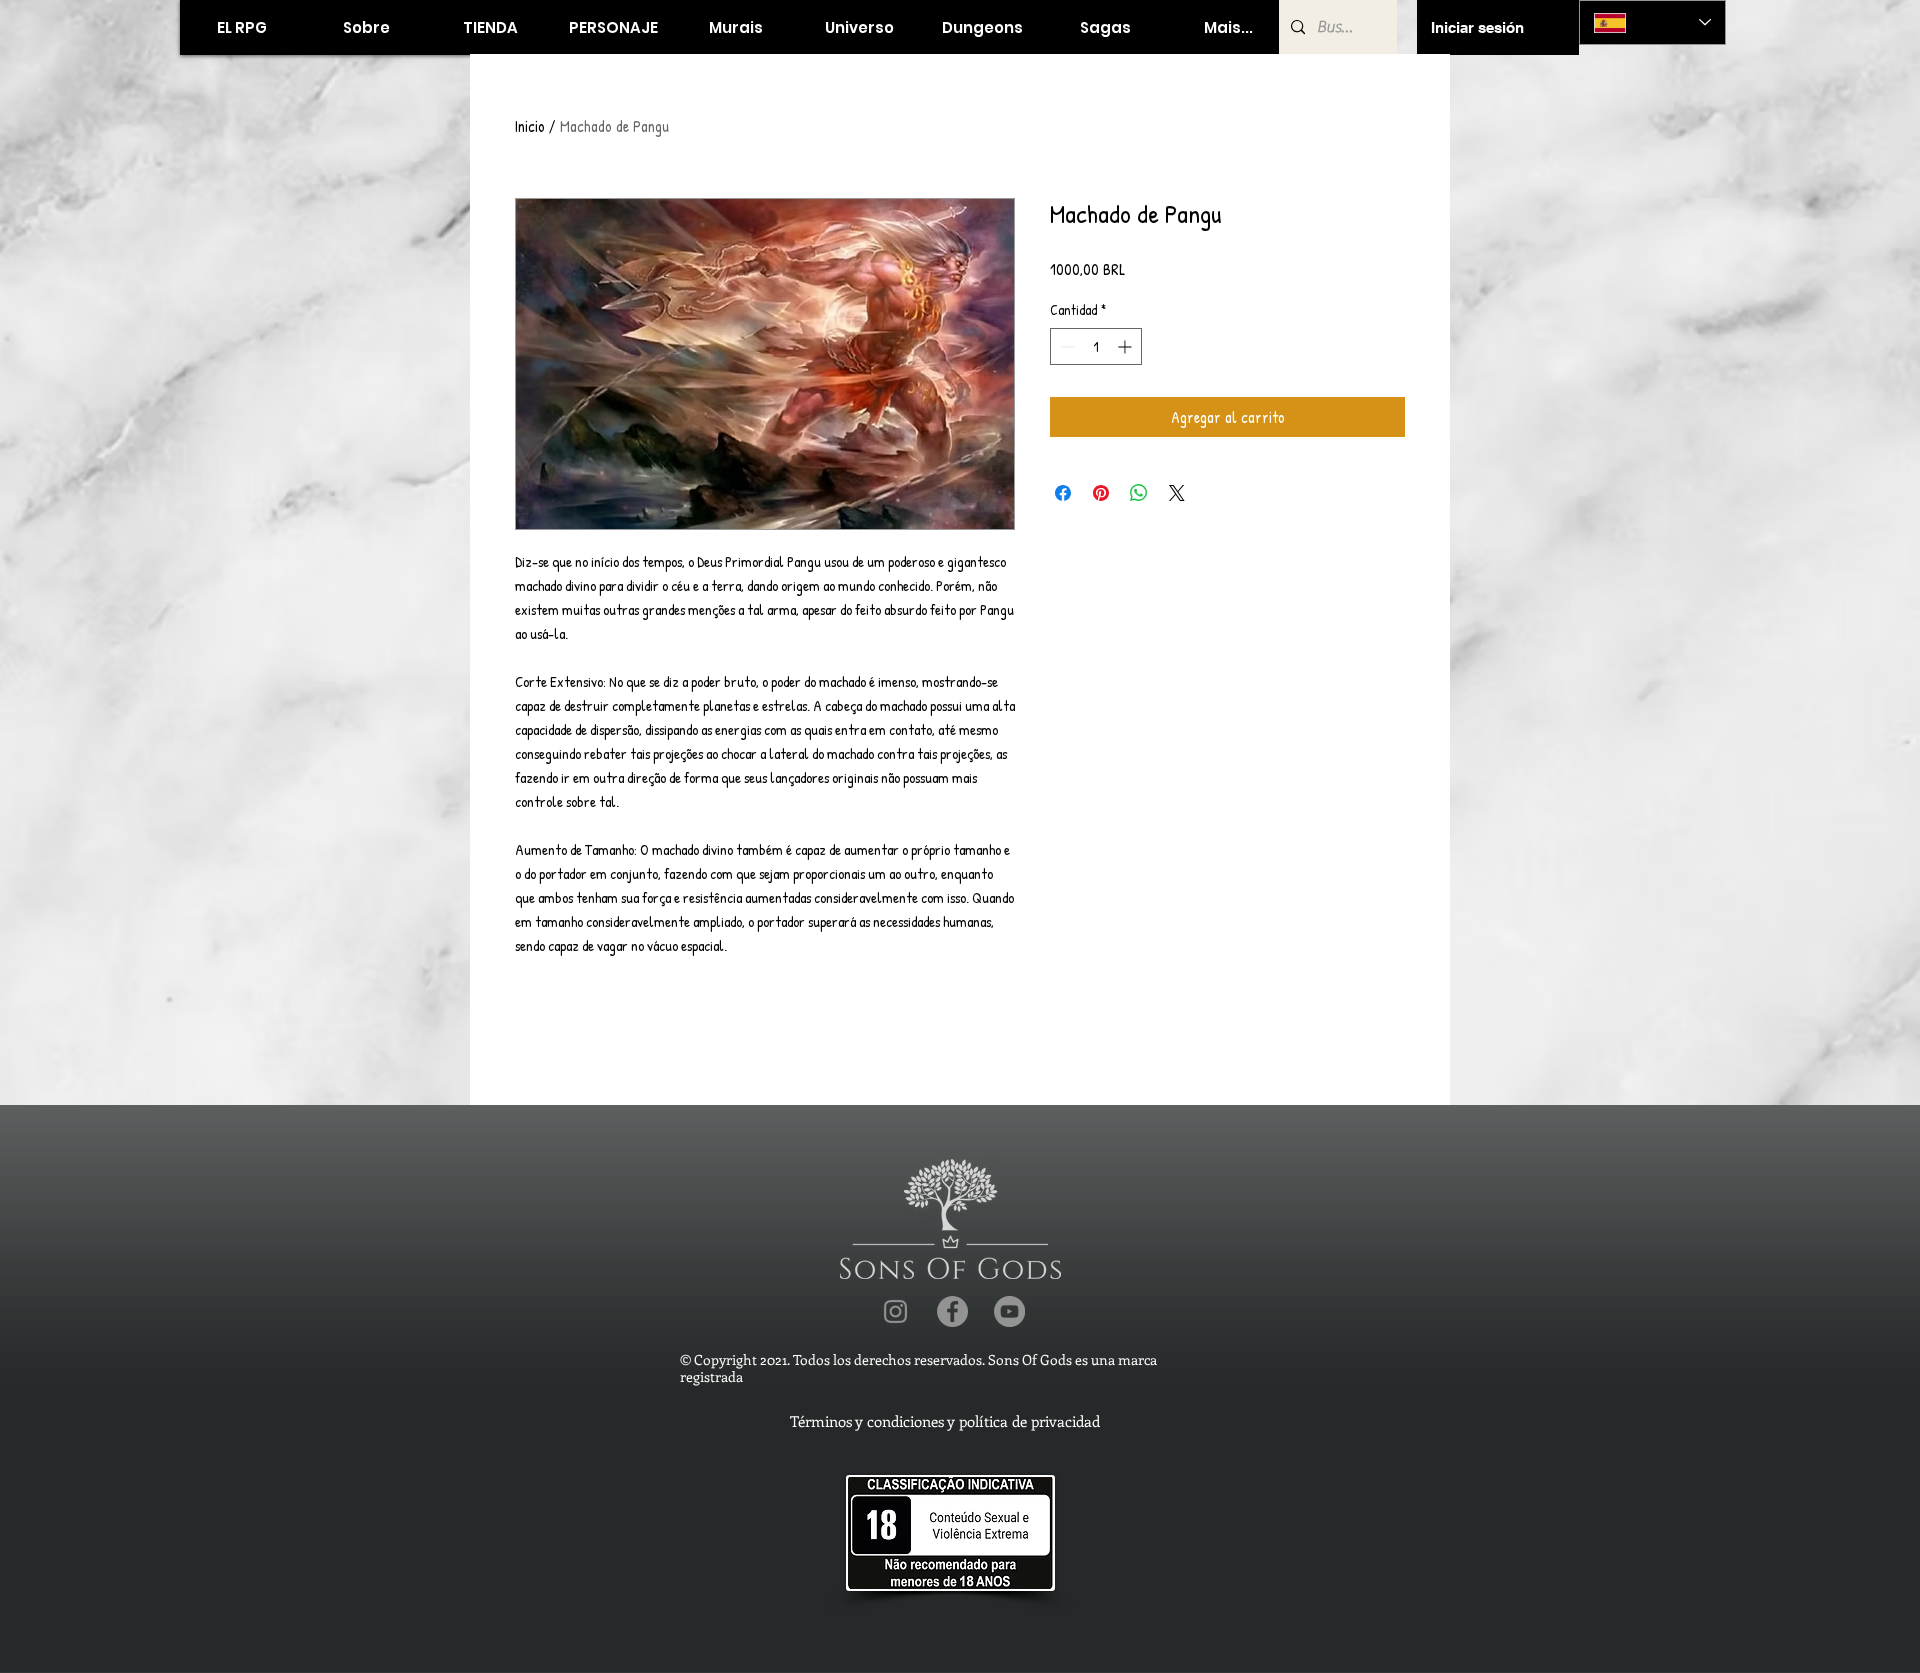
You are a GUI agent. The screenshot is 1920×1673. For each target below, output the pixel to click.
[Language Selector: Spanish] (1652, 22)
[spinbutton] (1096, 346)
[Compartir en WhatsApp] (1139, 493)
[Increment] (1126, 346)
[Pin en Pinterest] (1101, 493)
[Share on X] (1177, 493)
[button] (489, 27)
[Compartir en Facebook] (1063, 493)
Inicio (530, 126)
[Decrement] (1065, 346)
